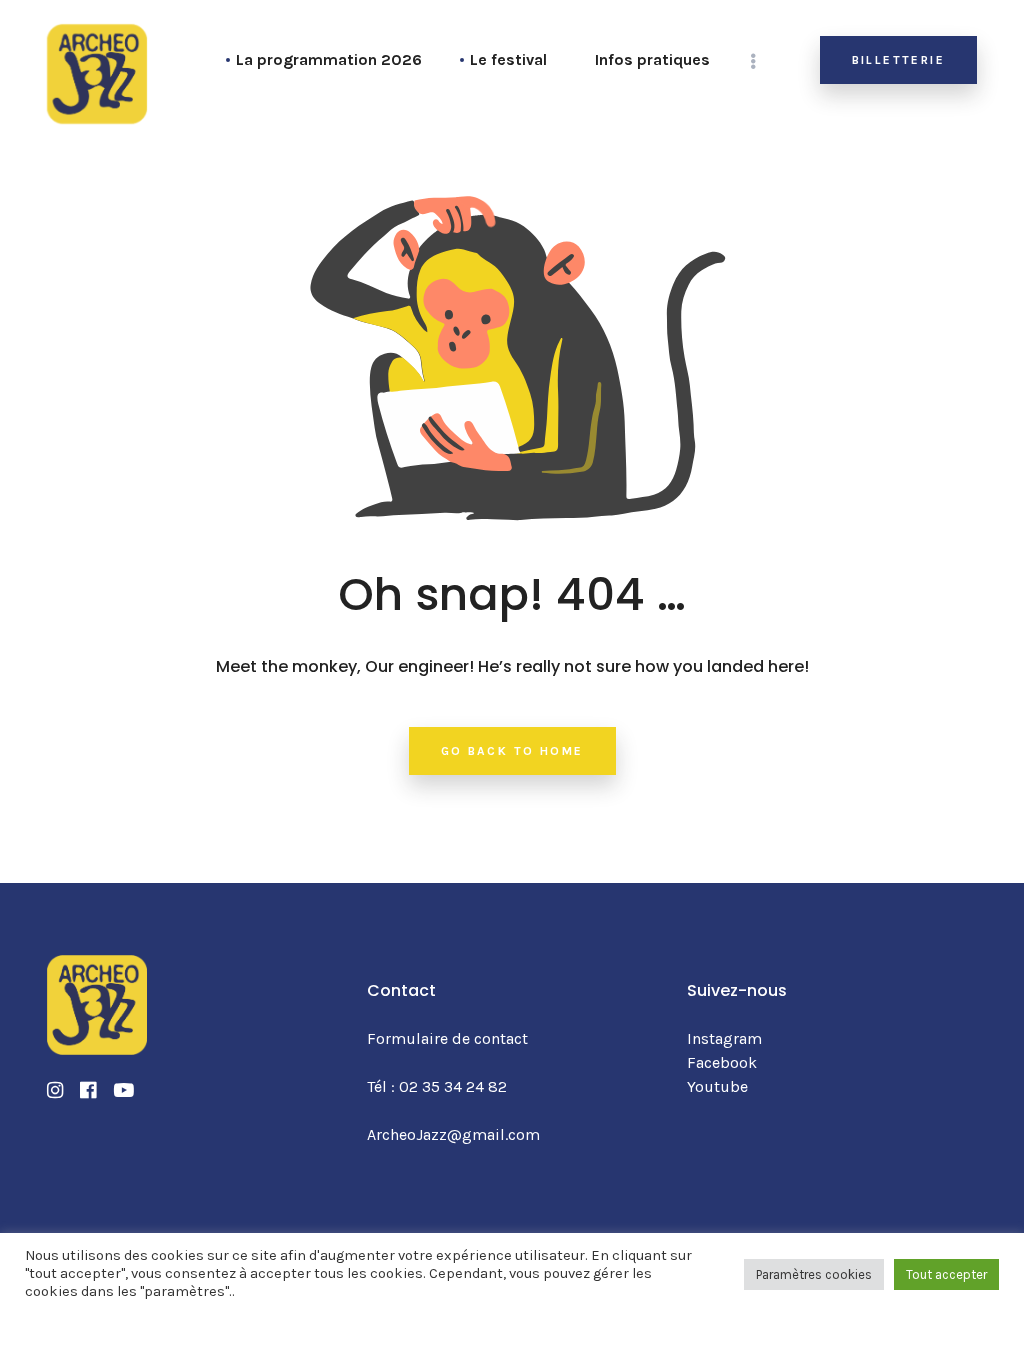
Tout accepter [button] (946, 1274)
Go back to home (512, 751)
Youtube (717, 1086)
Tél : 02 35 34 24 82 (437, 1086)
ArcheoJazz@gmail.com (453, 1134)
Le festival (508, 59)
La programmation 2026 (329, 59)
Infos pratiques (652, 59)
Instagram (724, 1038)
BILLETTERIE (898, 60)
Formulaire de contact (447, 1038)
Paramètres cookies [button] (814, 1274)
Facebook (722, 1062)
